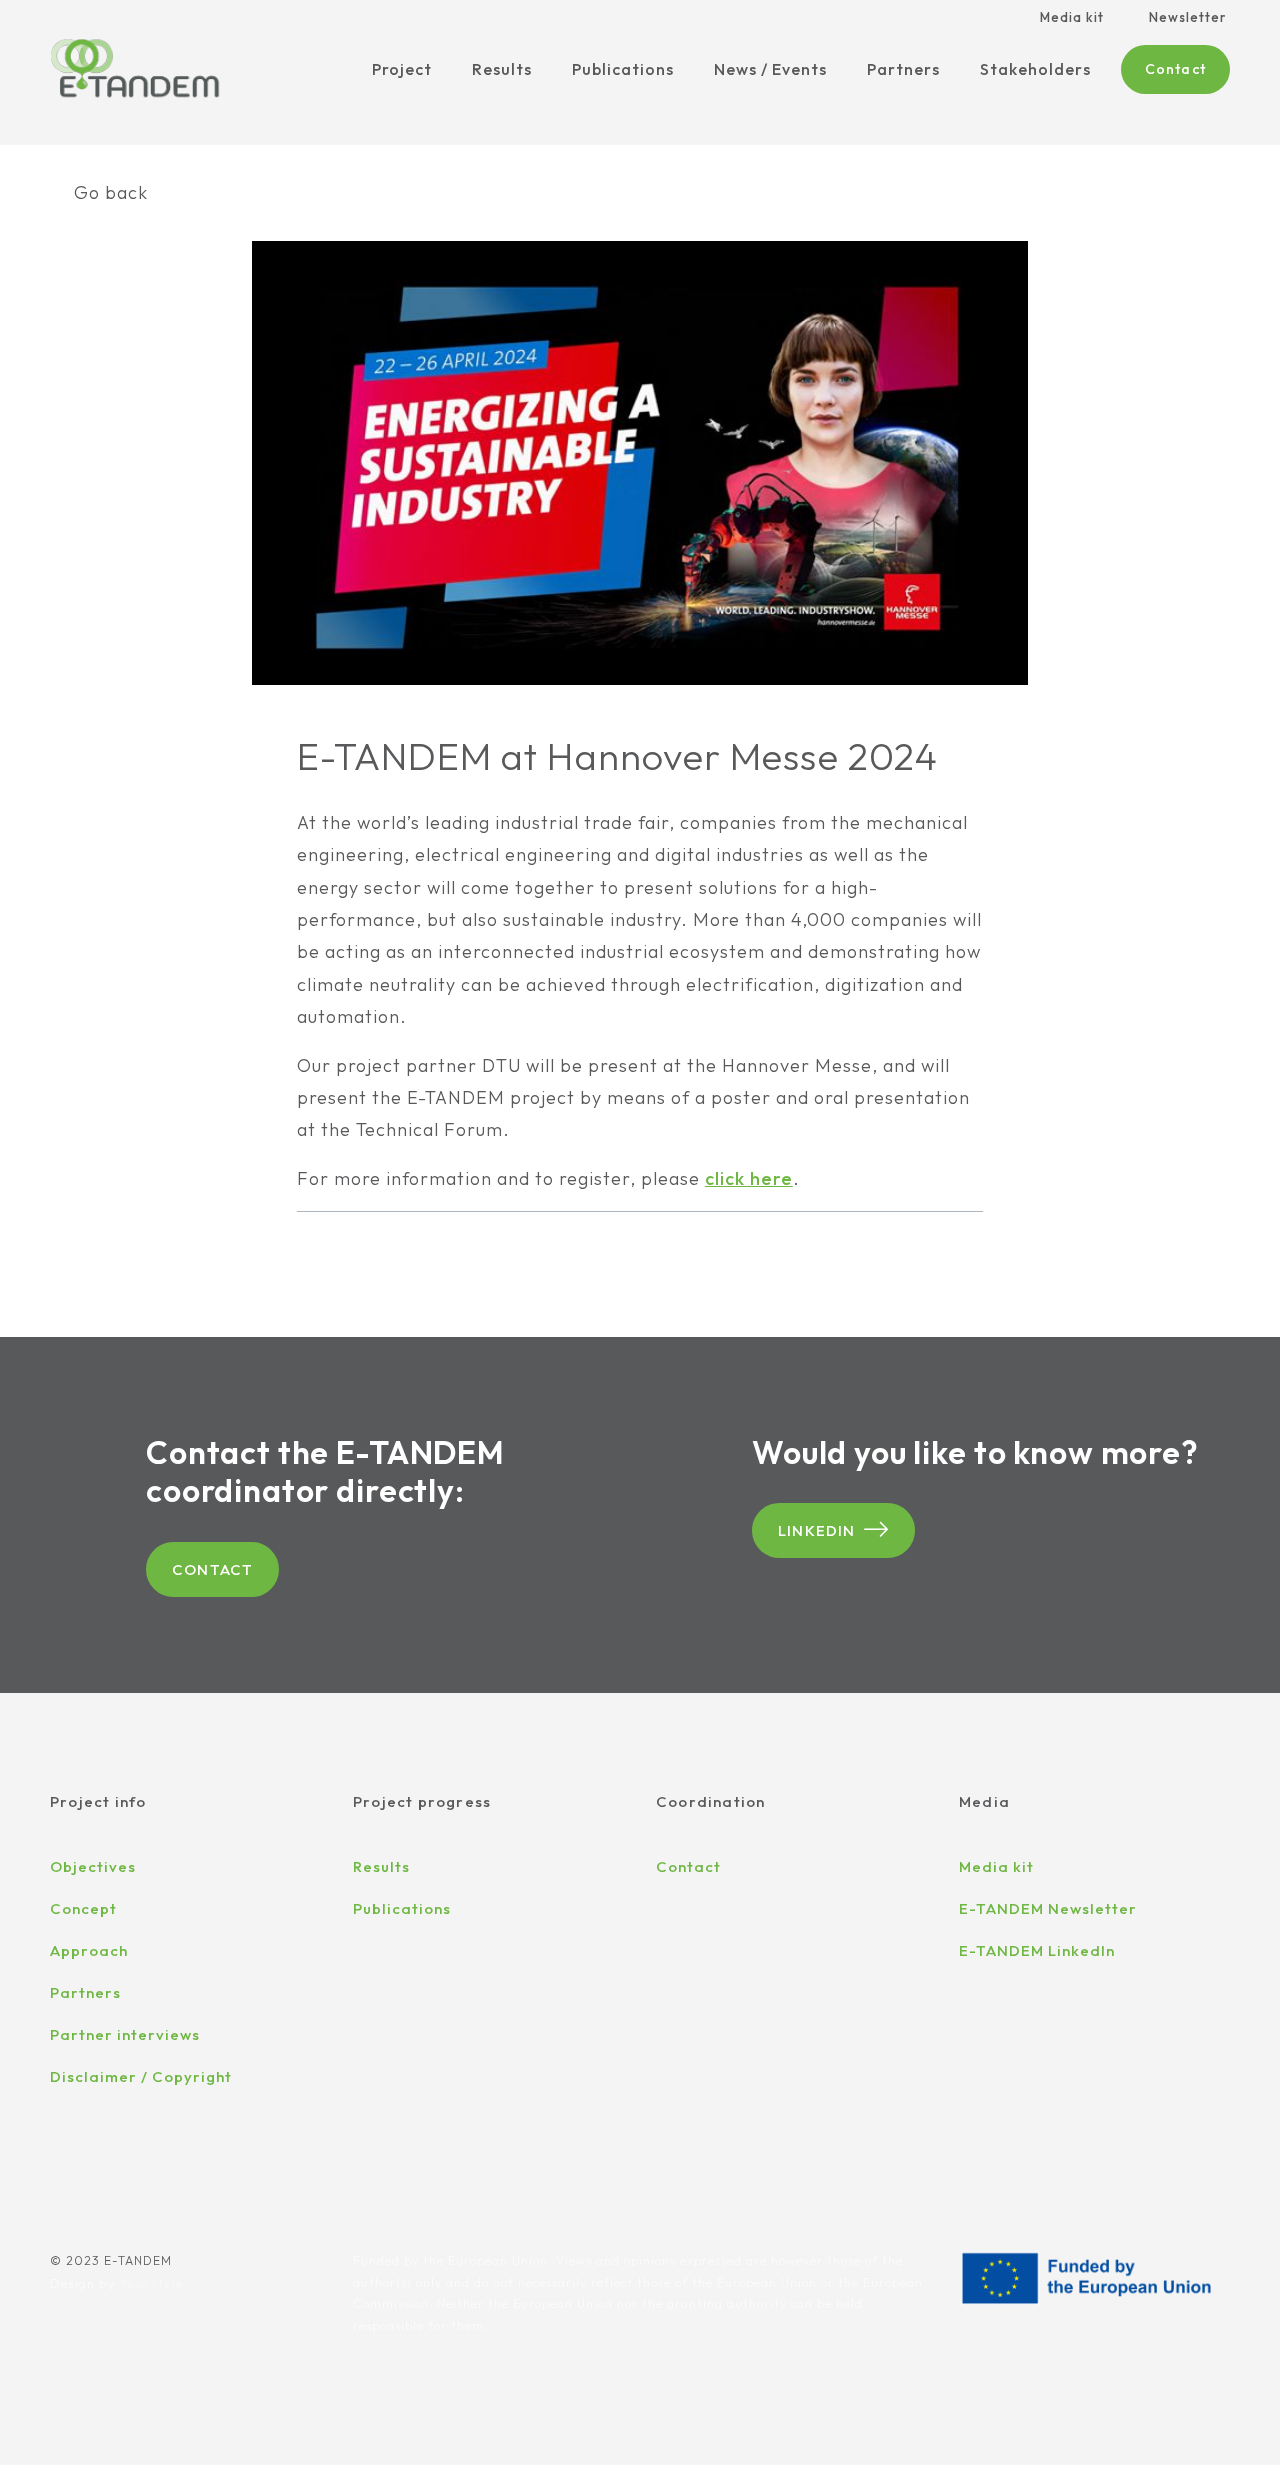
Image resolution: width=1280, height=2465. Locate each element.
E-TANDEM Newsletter (1048, 1908)
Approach (89, 1950)
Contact (1175, 69)
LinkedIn (817, 1530)
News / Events (770, 69)
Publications (623, 69)
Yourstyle (151, 2283)
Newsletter (1187, 17)
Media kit (1072, 17)
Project (402, 69)
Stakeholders (1035, 69)
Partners (903, 69)
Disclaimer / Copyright (141, 2076)
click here (749, 1178)
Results (502, 69)
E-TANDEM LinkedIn (1037, 1950)
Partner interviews (125, 2034)
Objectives (93, 1866)
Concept (83, 1908)
